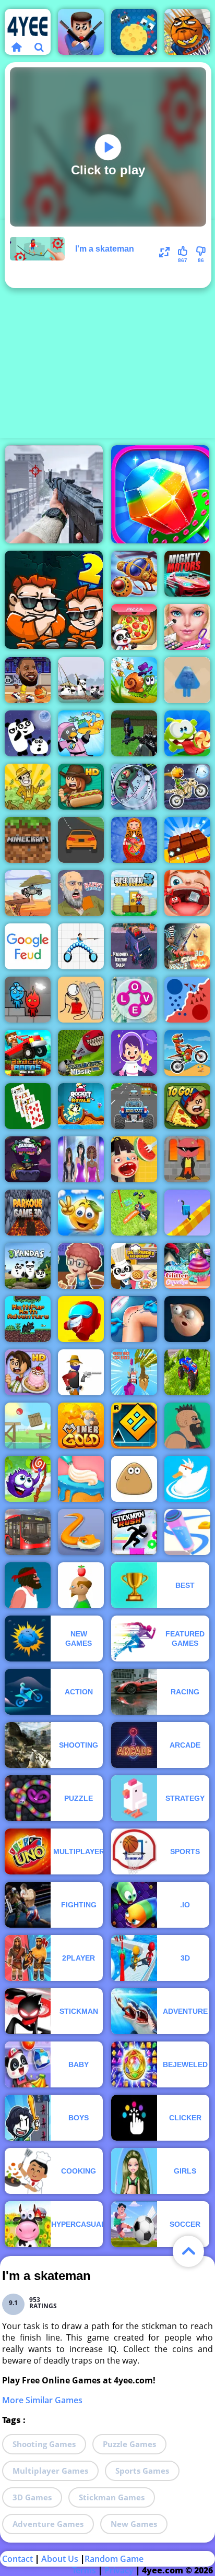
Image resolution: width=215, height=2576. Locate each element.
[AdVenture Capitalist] (28, 787)
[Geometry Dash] (134, 1426)
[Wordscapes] (134, 1000)
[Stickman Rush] (134, 1532)
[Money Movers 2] (54, 600)
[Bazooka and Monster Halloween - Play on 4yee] (28, 1159)
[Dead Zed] (54, 494)
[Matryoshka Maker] (134, 840)
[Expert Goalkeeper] (28, 1213)
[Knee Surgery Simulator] (134, 1319)
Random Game (114, 2559)
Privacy (119, 2570)
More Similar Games (42, 2400)
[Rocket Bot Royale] (81, 1106)
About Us (60, 2559)
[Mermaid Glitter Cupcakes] (187, 1266)
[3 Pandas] (28, 1266)
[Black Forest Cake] (81, 1479)
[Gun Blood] (81, 1372)
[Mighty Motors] (187, 574)
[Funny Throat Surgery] (187, 893)
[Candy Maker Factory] (160, 494)
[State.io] (187, 1000)
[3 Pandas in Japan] (81, 680)
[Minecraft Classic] (28, 840)
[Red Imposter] (81, 1319)
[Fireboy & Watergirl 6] (28, 1000)
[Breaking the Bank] (81, 1000)
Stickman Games (112, 2497)
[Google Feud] (28, 946)
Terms (84, 2570)
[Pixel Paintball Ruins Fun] (134, 733)
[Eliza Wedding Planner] (187, 627)
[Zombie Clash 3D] (187, 946)
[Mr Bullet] (81, 32)
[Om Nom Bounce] (187, 733)
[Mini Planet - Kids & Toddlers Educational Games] (134, 1053)
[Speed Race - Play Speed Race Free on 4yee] (81, 840)
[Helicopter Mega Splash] (134, 574)
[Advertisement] (107, 328)
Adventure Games (48, 2524)
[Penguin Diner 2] (81, 733)
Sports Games (142, 2471)
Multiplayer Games (50, 2471)
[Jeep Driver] (28, 893)
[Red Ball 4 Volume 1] (28, 1426)
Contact (17, 2559)
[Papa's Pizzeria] (187, 1106)
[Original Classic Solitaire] (28, 1106)
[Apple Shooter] (81, 1585)
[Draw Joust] (81, 946)
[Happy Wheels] (81, 893)
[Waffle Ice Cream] (134, 1159)
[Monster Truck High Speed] (134, 1372)
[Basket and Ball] (187, 32)
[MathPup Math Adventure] (28, 1319)
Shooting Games (44, 2444)
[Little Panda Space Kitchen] (134, 627)
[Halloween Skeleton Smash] (134, 946)
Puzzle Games (129, 2444)
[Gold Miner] (81, 1426)
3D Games (32, 2497)
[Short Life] (28, 1585)
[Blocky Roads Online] (28, 1053)
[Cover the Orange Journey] (81, 1213)
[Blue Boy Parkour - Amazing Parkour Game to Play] (187, 680)
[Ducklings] (187, 1479)
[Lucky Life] (187, 1426)
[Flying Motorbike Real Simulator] (134, 1213)
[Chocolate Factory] (187, 840)
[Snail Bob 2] (134, 680)
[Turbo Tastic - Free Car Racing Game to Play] (134, 1106)
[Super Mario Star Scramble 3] (134, 893)
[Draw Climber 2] (187, 1213)
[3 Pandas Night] (28, 733)
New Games (134, 2524)
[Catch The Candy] (28, 1479)
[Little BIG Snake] (81, 1532)
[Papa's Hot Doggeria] (81, 787)
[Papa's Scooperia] (28, 1372)
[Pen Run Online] (187, 1532)
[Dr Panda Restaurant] (134, 1266)
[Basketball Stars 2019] (28, 680)
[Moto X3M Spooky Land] (187, 787)
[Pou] (134, 1479)
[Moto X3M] (187, 1053)
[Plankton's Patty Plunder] (134, 787)
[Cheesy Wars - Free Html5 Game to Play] (134, 32)
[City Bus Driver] (28, 1532)
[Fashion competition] (81, 1159)
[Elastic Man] (187, 1319)
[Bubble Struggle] (187, 1159)
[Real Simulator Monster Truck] (187, 1372)
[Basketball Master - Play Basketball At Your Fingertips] (81, 1266)
